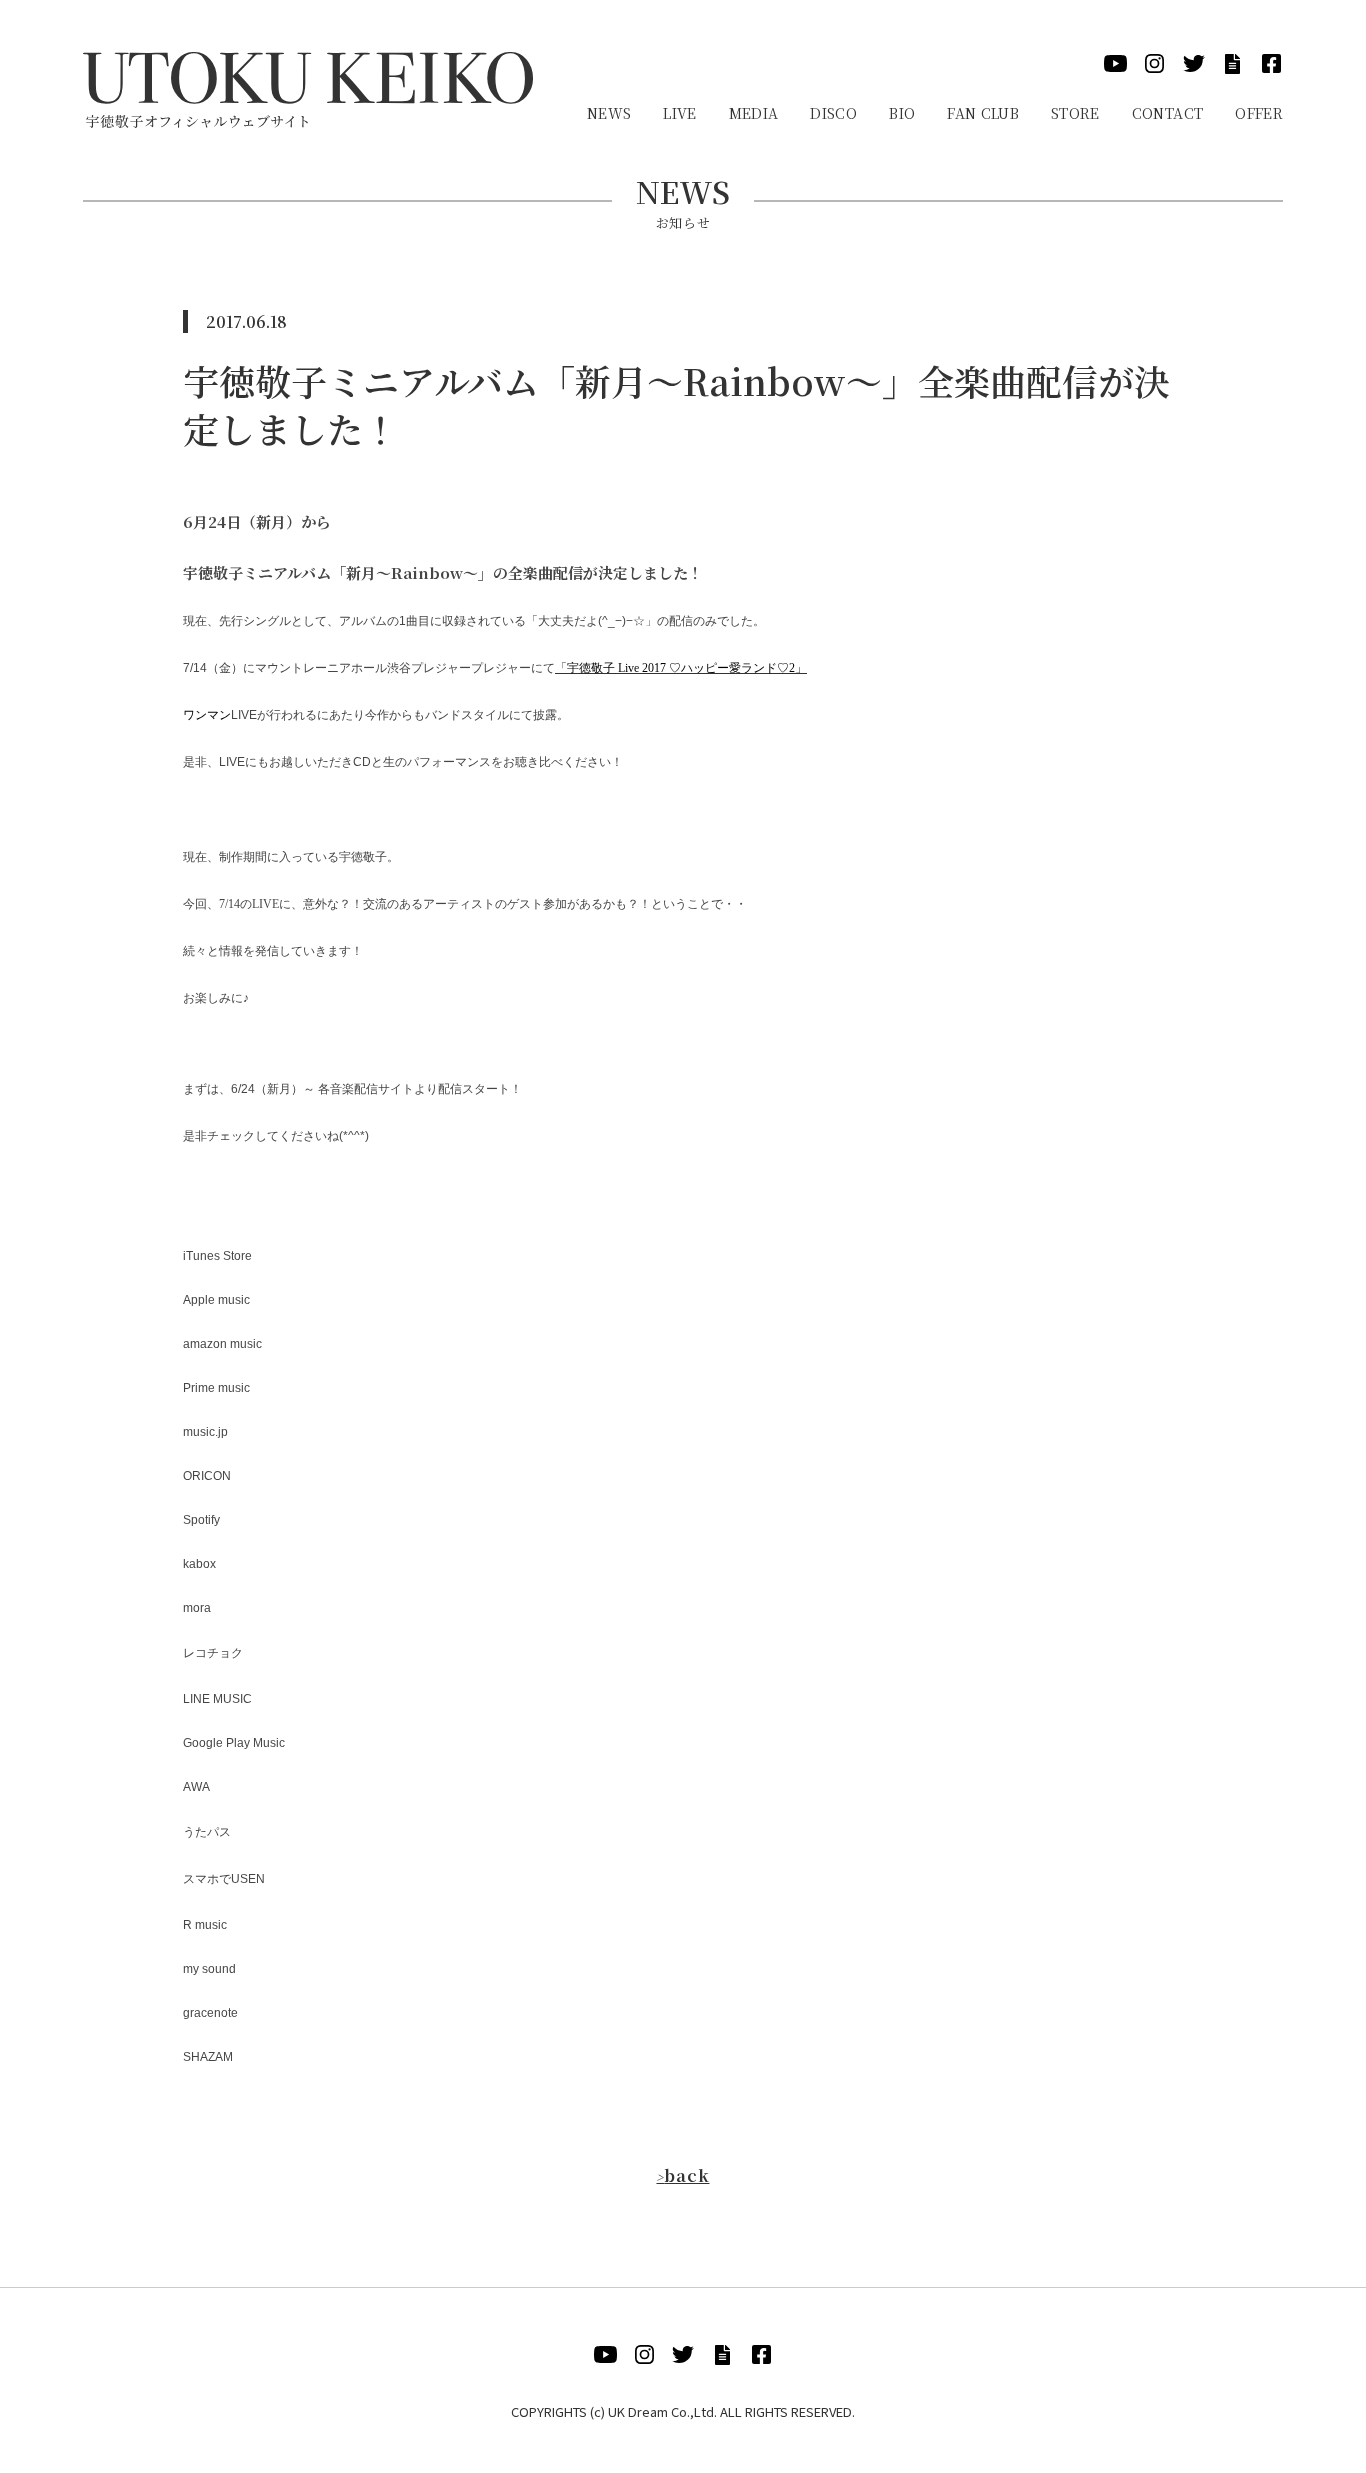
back (682, 2175)
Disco (833, 113)
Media (754, 113)
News (609, 113)
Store (1075, 113)
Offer (1259, 113)
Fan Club (983, 113)
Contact (1167, 113)
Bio (902, 113)
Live (679, 113)
